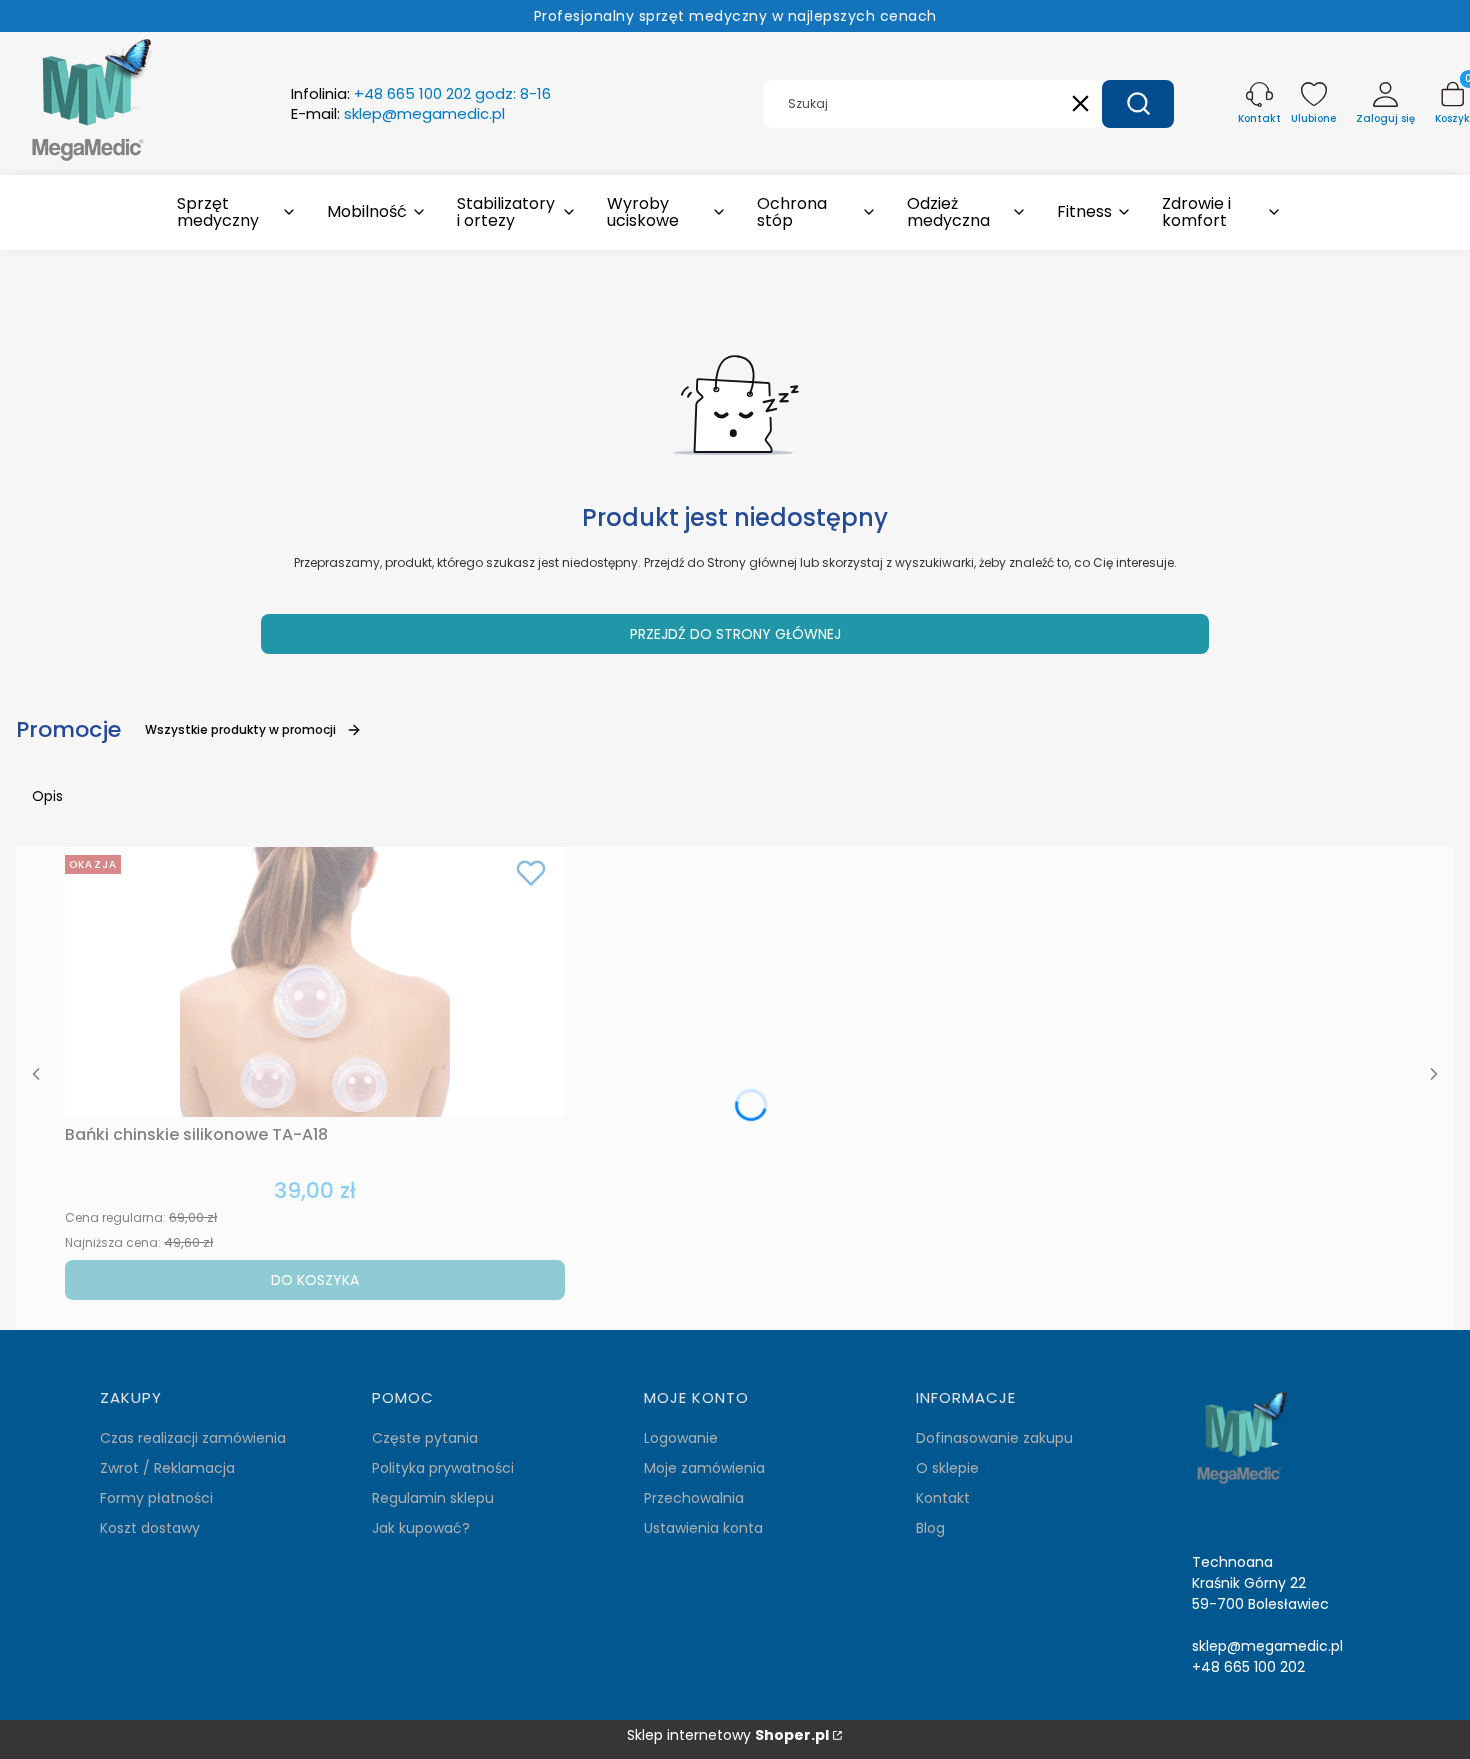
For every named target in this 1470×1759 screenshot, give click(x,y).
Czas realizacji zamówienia (193, 1438)
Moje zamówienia (704, 1468)
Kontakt (943, 1498)
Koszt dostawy (150, 1528)
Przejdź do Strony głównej (735, 634)
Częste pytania (425, 1438)
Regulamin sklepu (433, 1498)
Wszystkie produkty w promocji (240, 729)
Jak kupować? (421, 1528)
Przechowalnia (694, 1498)
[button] (1138, 104)
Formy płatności (156, 1498)
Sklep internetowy (728, 1735)
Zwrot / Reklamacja (167, 1468)
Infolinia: (421, 94)
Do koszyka (315, 1280)
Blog (930, 1528)
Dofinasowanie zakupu (994, 1438)
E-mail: (398, 114)
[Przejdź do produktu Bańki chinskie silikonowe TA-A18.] (315, 982)
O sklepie (947, 1468)
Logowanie (681, 1438)
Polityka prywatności (443, 1468)
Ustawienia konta (703, 1528)
